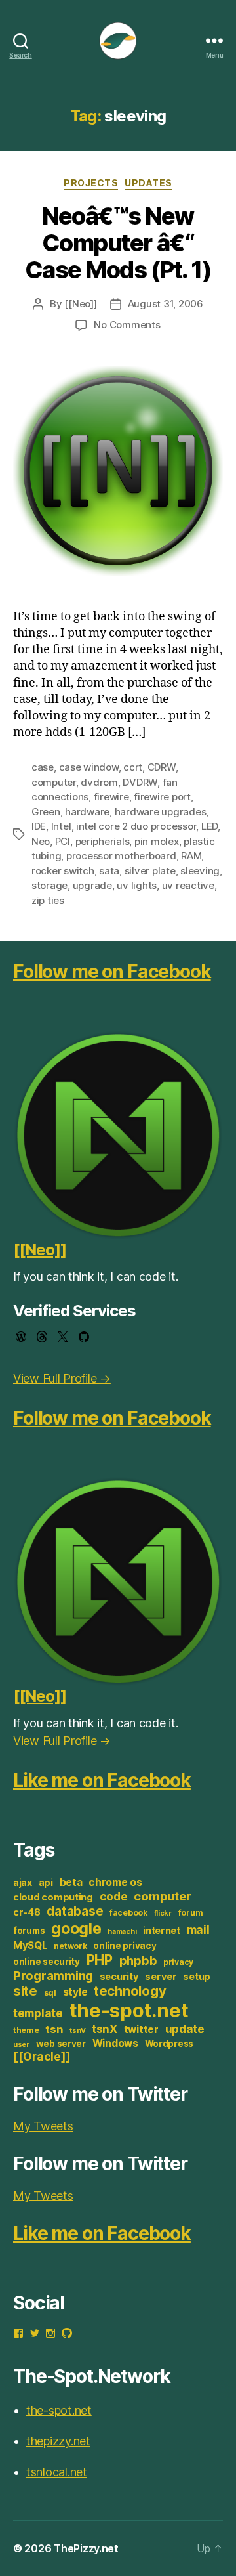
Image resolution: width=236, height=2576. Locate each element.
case (43, 767)
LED (209, 826)
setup (197, 1977)
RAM (191, 856)
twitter (141, 2029)
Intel (61, 826)
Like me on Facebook (102, 1780)
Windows (115, 2043)
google (76, 1928)
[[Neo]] (80, 304)
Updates (148, 183)
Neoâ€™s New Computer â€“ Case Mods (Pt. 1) (118, 243)
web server (61, 2044)
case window (89, 767)
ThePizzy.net (86, 2548)
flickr (163, 1913)
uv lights (137, 885)
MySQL (30, 1945)
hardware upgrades (161, 812)
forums (29, 1931)
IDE (39, 826)
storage (49, 885)
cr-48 (27, 1912)
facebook (128, 1913)
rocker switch (63, 871)
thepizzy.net (58, 2441)
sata (109, 871)
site (25, 1991)
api (46, 1883)
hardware (87, 812)
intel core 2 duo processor (136, 826)
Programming (53, 1975)
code (114, 1896)
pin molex (157, 841)
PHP (100, 1960)
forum (191, 1913)
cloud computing (53, 1897)
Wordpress (169, 2044)
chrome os (115, 1882)
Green (46, 812)
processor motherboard (121, 856)
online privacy (125, 1946)
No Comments (127, 325)
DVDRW (140, 782)
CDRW (162, 767)
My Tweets (43, 2126)
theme (26, 2030)
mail (198, 1930)
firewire (111, 797)
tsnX (105, 2029)
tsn (54, 2029)
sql (50, 1993)
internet (162, 1931)
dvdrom (99, 782)
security (119, 1977)
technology (130, 1991)
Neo (41, 841)
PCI (63, 841)
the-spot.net (129, 2010)
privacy (178, 1962)
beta (71, 1882)
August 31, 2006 (166, 304)
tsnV (77, 2031)
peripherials (103, 841)
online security (47, 1962)
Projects (91, 183)
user (21, 2045)
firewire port (162, 797)
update (185, 2029)
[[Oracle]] (41, 2056)
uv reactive (188, 885)
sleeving (200, 871)
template (38, 2013)
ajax (23, 1883)
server (161, 1977)
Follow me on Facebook (112, 972)
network (70, 1946)
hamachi (122, 1932)
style (75, 1992)
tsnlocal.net (57, 2472)
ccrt (133, 767)
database (75, 1911)
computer (54, 782)
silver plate (150, 871)
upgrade (92, 885)
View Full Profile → (62, 1378)
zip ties (48, 900)
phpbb (138, 1960)
